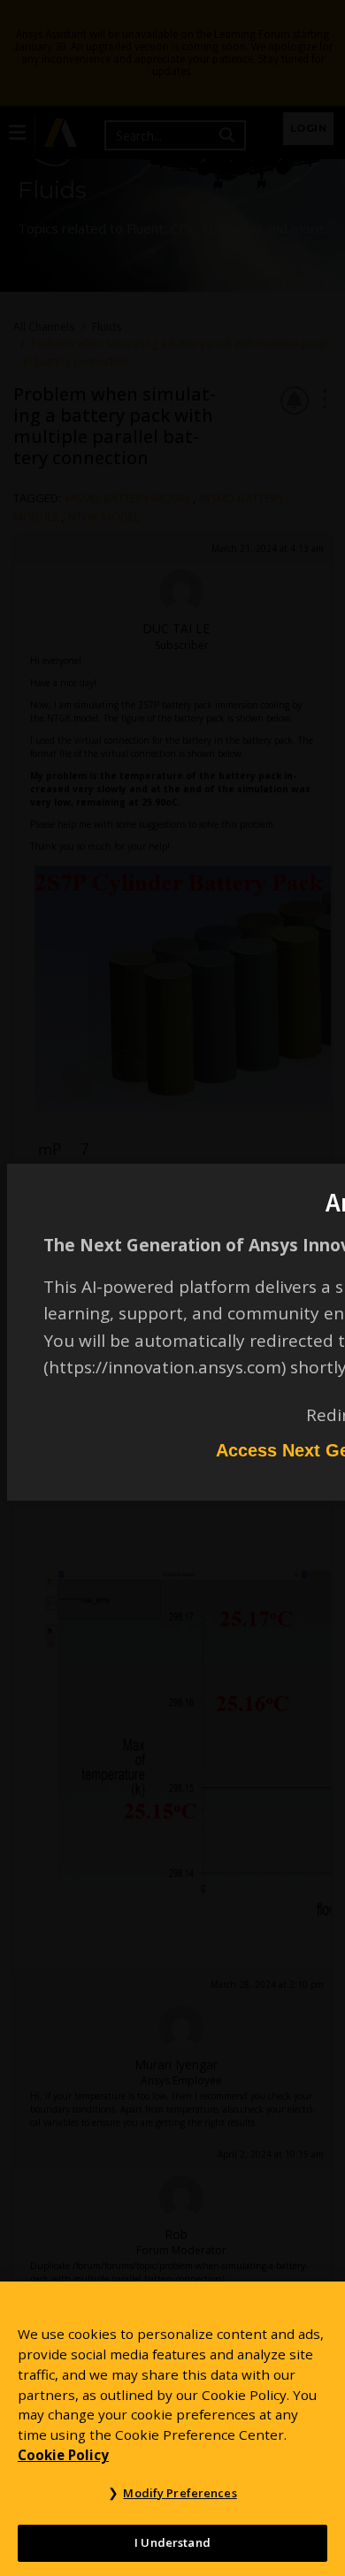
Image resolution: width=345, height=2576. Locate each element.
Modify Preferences (180, 2493)
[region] (172, 2429)
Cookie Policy (63, 2455)
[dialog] (172, 1288)
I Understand (172, 2542)
